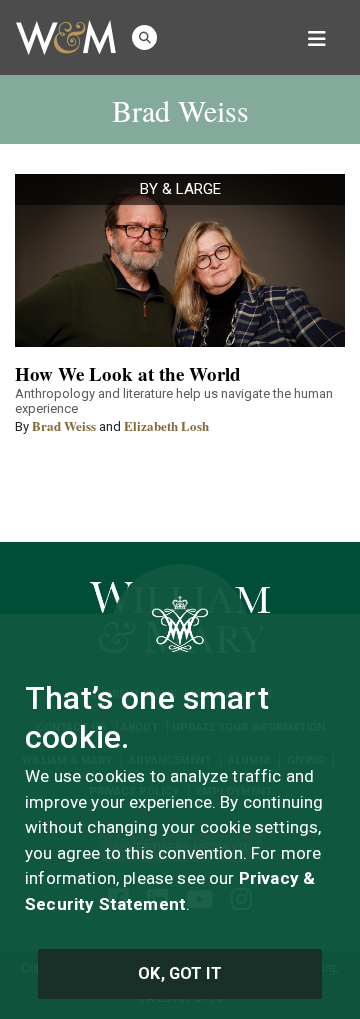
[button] (144, 37)
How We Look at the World (128, 373)
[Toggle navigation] (317, 37)
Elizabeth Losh (166, 425)
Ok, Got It (180, 973)
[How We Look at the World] (180, 260)
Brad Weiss (64, 425)
